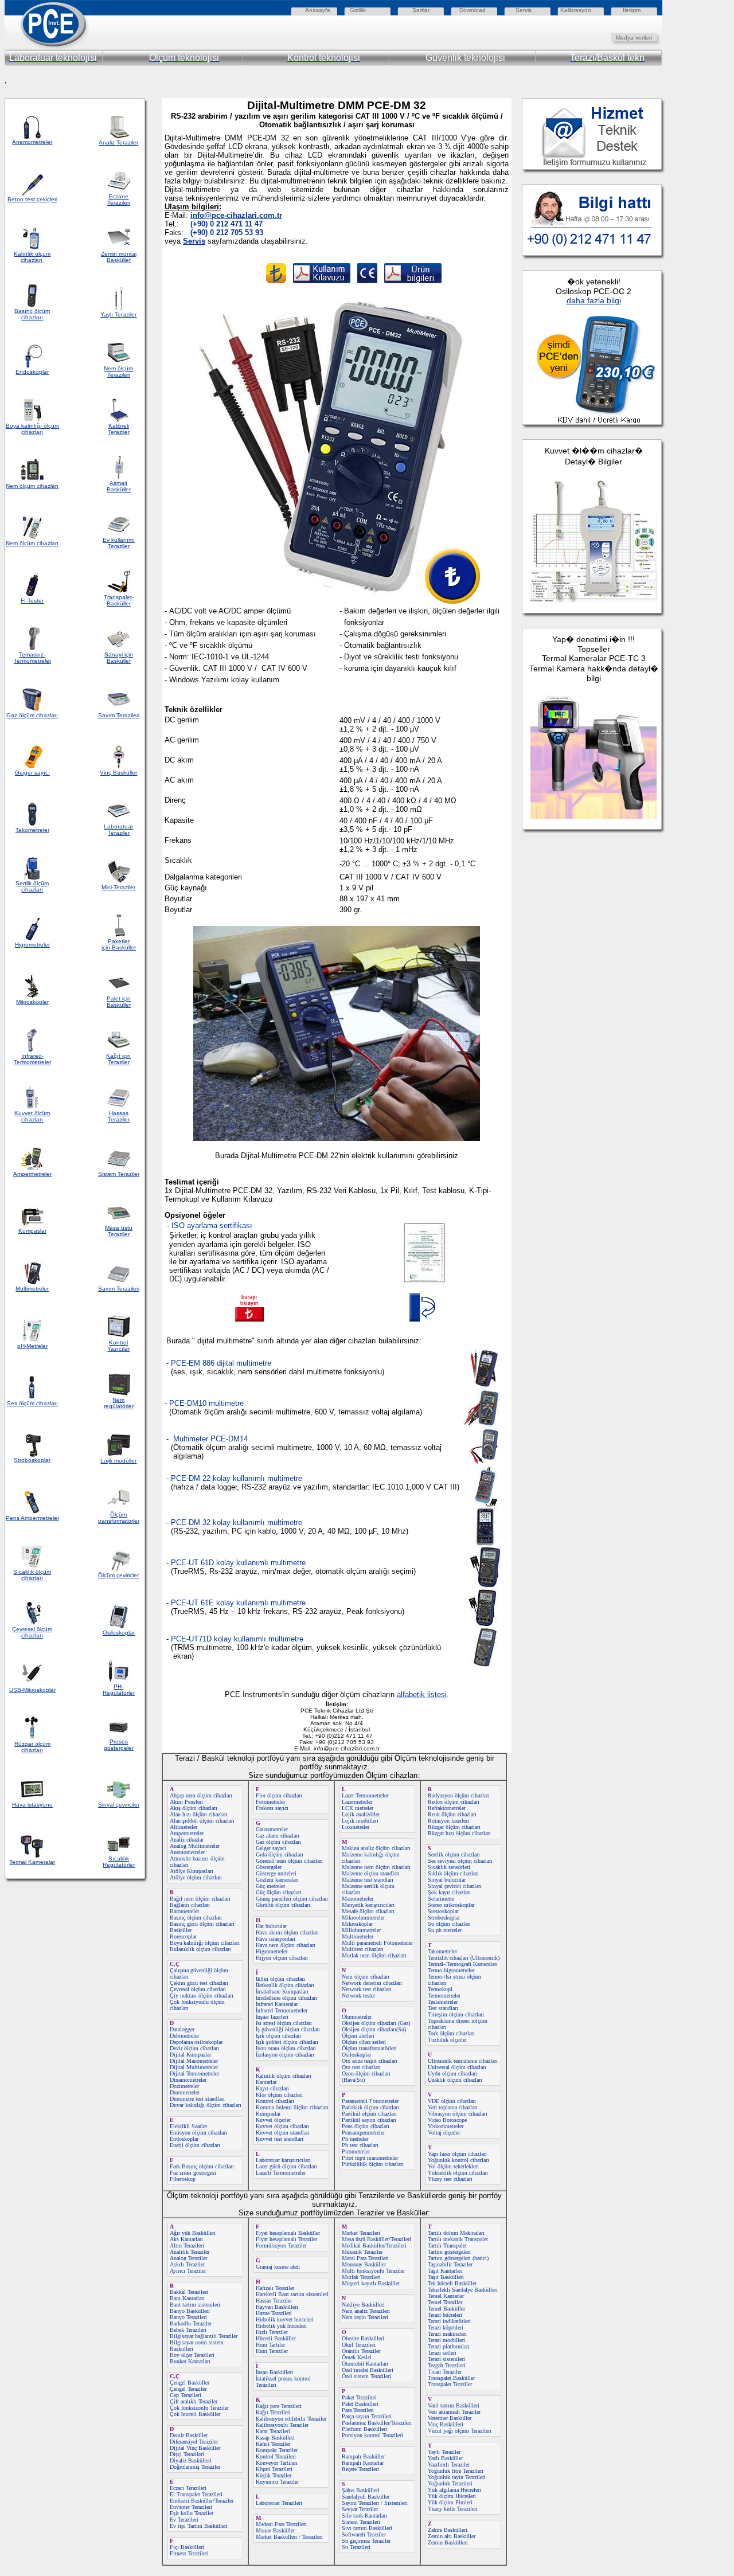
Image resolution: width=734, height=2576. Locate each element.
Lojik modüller (118, 1461)
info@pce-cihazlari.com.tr (236, 215)
